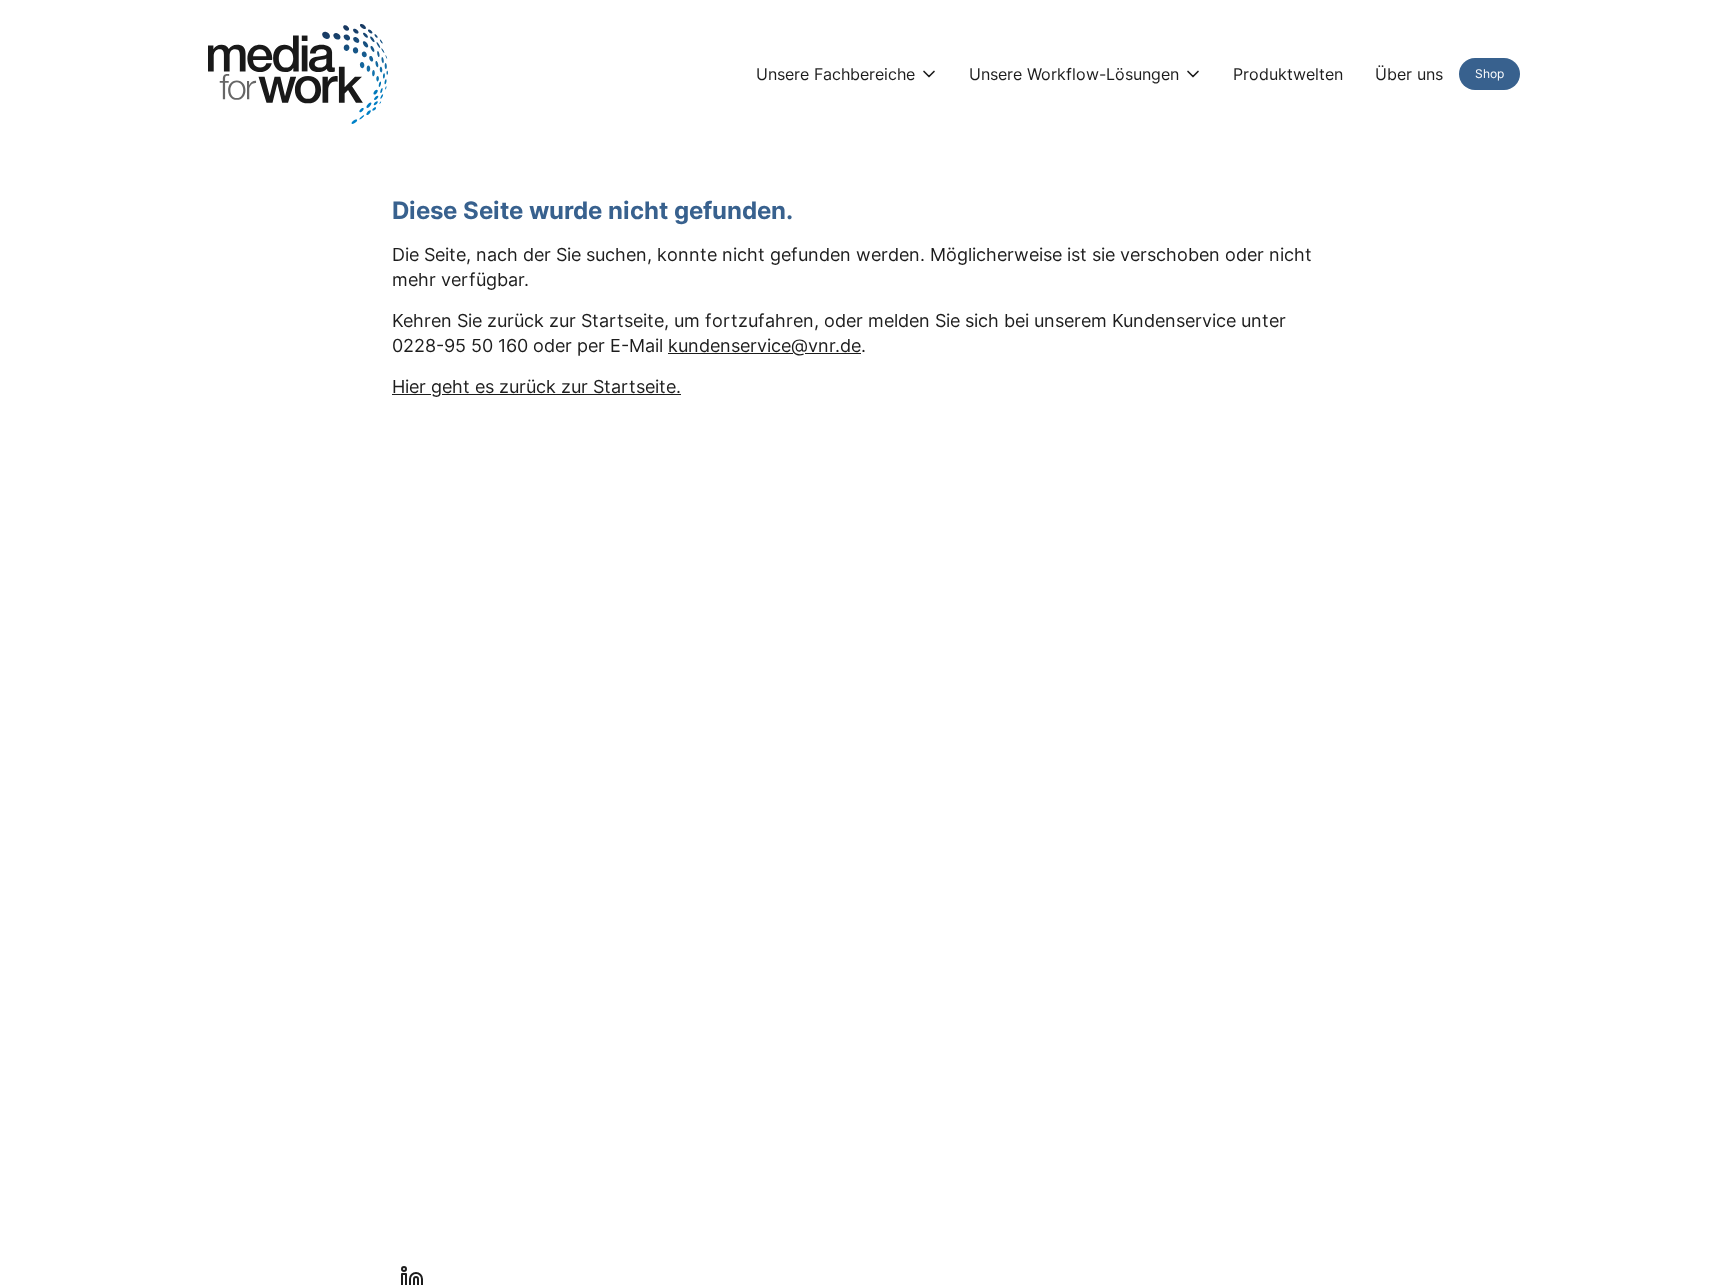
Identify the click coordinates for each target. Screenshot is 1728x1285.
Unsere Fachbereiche (835, 74)
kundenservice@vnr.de (764, 345)
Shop (1489, 73)
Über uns (1409, 74)
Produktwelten (1288, 74)
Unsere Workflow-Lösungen (1074, 74)
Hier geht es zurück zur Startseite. (536, 386)
